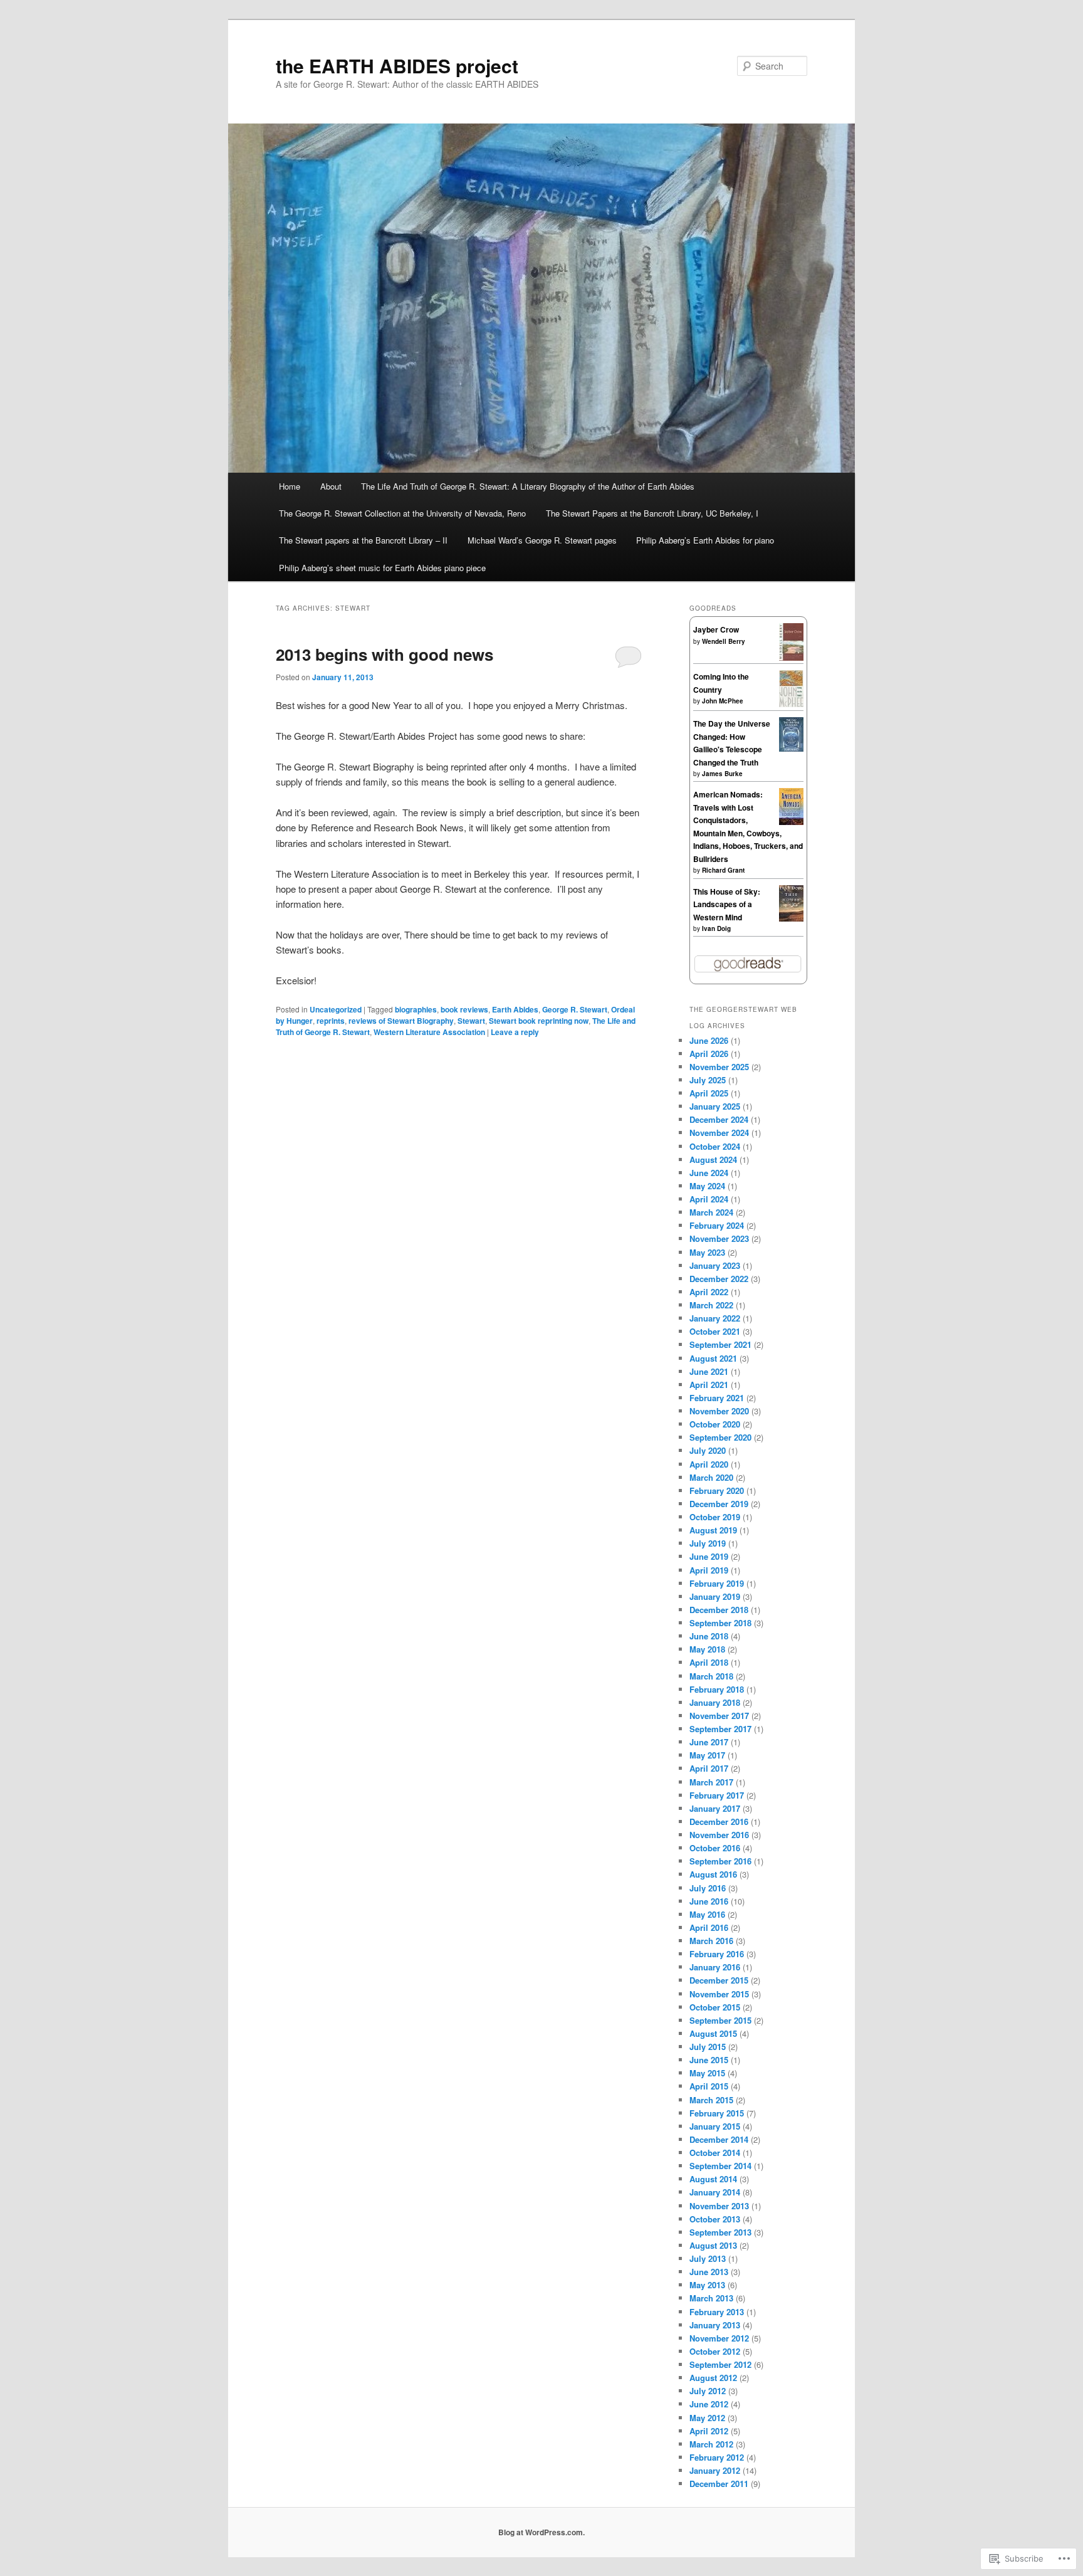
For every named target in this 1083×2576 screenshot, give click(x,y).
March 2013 (711, 2298)
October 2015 (715, 2007)
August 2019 (713, 1530)
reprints (331, 1021)
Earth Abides (515, 1009)
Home (290, 486)
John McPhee (723, 701)
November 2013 (719, 2206)
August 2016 (713, 1874)
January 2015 (715, 2126)
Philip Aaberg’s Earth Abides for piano (705, 540)
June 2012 (709, 2404)
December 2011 (719, 2484)
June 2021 (709, 1371)
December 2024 (719, 1119)
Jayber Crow (716, 629)
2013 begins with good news (385, 654)
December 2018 (719, 1610)
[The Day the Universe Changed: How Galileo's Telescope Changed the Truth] (791, 749)
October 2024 (715, 1146)
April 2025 (709, 1093)
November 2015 (719, 1994)
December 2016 (719, 1822)
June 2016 (709, 1901)
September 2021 (720, 1344)
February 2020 (717, 1490)
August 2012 (713, 2378)
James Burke (722, 774)
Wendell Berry (724, 641)
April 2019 (709, 1570)
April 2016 (709, 1927)
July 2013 (708, 2258)
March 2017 (711, 1782)
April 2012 (709, 2431)
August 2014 (713, 2179)
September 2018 (720, 1623)
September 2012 (720, 2364)
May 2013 (707, 2285)
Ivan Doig (716, 928)
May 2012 (707, 2418)
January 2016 (715, 1967)
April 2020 (709, 1464)
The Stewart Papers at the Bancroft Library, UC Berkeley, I (652, 513)
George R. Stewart (575, 1009)
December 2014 (719, 2139)
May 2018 (707, 1649)
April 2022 (709, 1292)
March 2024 (711, 1212)
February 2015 (717, 2113)
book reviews (464, 1009)
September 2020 (720, 1437)
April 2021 (709, 1385)
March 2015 (711, 2100)
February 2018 (717, 1689)
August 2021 (713, 1358)
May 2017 (707, 1755)
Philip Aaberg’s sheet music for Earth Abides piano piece (382, 568)
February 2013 (717, 2312)
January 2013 (715, 2325)
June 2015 (709, 2060)
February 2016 (717, 1954)
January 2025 (715, 1106)
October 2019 (715, 1517)
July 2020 (708, 1450)
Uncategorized (336, 1009)
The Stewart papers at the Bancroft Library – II (363, 540)
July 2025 (708, 1080)
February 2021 (717, 1398)
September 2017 (720, 1729)
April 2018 (709, 1662)
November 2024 (719, 1133)
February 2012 (717, 2457)
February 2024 (717, 1225)
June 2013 (709, 2272)
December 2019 (719, 1504)
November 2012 (719, 2338)
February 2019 (717, 1583)
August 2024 (713, 1159)
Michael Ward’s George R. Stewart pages (542, 540)
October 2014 (715, 2153)
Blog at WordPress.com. (541, 2532)
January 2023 (715, 1265)
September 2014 (720, 2166)
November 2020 (719, 1411)
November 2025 (719, 1067)
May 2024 (707, 1186)
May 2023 (707, 1252)
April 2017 (709, 1768)
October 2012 (715, 2351)
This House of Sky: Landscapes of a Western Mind (727, 904)
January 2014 (715, 2192)
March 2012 (711, 2444)
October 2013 (715, 2219)
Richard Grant (723, 870)
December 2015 (719, 1980)
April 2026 (709, 1054)
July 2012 (708, 2391)
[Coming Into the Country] (791, 704)
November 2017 (719, 1716)
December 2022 (719, 1279)
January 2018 (715, 1702)
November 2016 (719, 1835)
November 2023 (719, 1238)
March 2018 (711, 1676)
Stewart (471, 1021)
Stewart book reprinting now (539, 1021)
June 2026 (709, 1040)
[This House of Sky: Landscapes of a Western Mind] (791, 918)
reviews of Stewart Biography (401, 1021)
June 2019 (709, 1556)
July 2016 (708, 1888)
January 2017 (715, 1808)
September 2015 (720, 2020)
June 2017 (709, 1742)
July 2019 (708, 1543)
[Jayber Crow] (791, 658)
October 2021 (715, 1331)
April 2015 (709, 2086)
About (331, 486)
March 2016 (711, 1941)
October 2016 (715, 1848)
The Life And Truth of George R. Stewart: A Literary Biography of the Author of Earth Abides (528, 486)
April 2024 (709, 1199)
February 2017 (717, 1795)
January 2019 (715, 1596)
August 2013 (713, 2245)
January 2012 (715, 2470)
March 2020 (711, 1477)
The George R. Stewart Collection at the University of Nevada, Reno (402, 513)
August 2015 (713, 2033)
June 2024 (709, 1173)
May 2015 (707, 2073)
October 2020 (715, 1424)
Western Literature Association (429, 1032)
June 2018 (709, 1636)
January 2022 (715, 1318)
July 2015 (708, 2047)
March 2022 (711, 1305)
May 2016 (707, 1914)
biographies (416, 1009)
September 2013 (720, 2232)
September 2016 (720, 1861)
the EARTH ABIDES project (397, 66)
